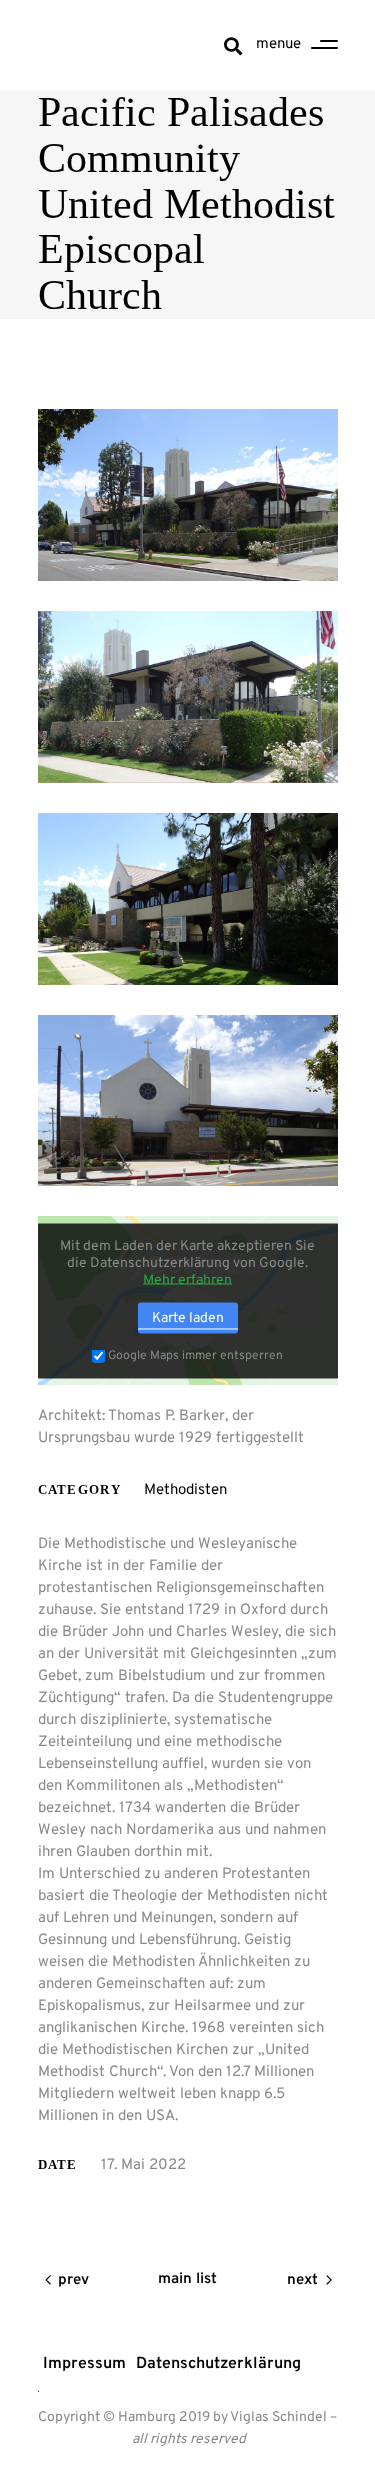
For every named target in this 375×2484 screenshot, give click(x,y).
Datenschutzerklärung (218, 2364)
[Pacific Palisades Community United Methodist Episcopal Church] (188, 495)
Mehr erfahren (187, 1279)
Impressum (84, 2364)
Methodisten (185, 1490)
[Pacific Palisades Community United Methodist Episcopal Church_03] (188, 899)
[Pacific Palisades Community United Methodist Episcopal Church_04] (188, 1101)
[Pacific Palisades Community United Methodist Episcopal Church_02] (188, 697)
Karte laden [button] (188, 1317)
